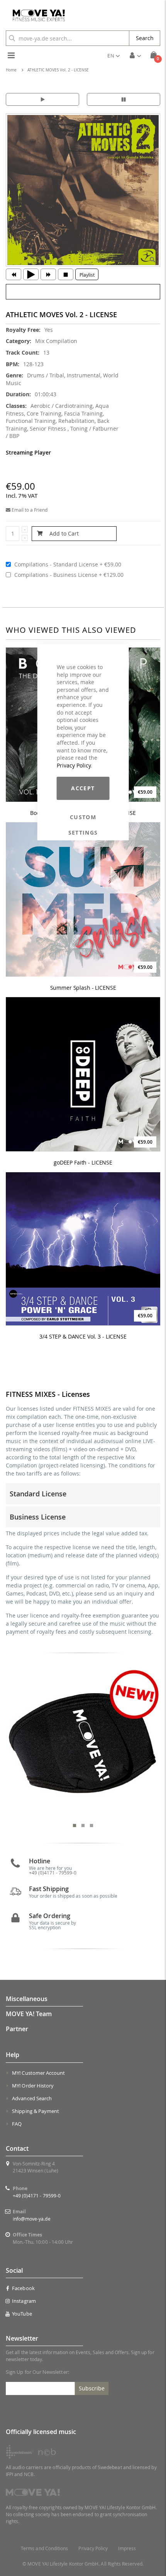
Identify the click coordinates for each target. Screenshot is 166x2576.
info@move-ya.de (32, 2219)
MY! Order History (33, 2086)
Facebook (23, 2288)
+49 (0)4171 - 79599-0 (37, 2196)
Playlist (87, 275)
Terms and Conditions (44, 2548)
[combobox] (68, 38)
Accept (83, 788)
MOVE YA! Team (29, 2014)
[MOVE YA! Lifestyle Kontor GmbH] (36, 15)
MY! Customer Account (38, 2073)
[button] (113, 56)
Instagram (24, 2301)
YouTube (22, 2314)
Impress (127, 2548)
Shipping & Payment (36, 2111)
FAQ (17, 2124)
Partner (17, 2029)
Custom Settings (83, 817)
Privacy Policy (74, 765)
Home (11, 70)
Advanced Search (32, 2098)
